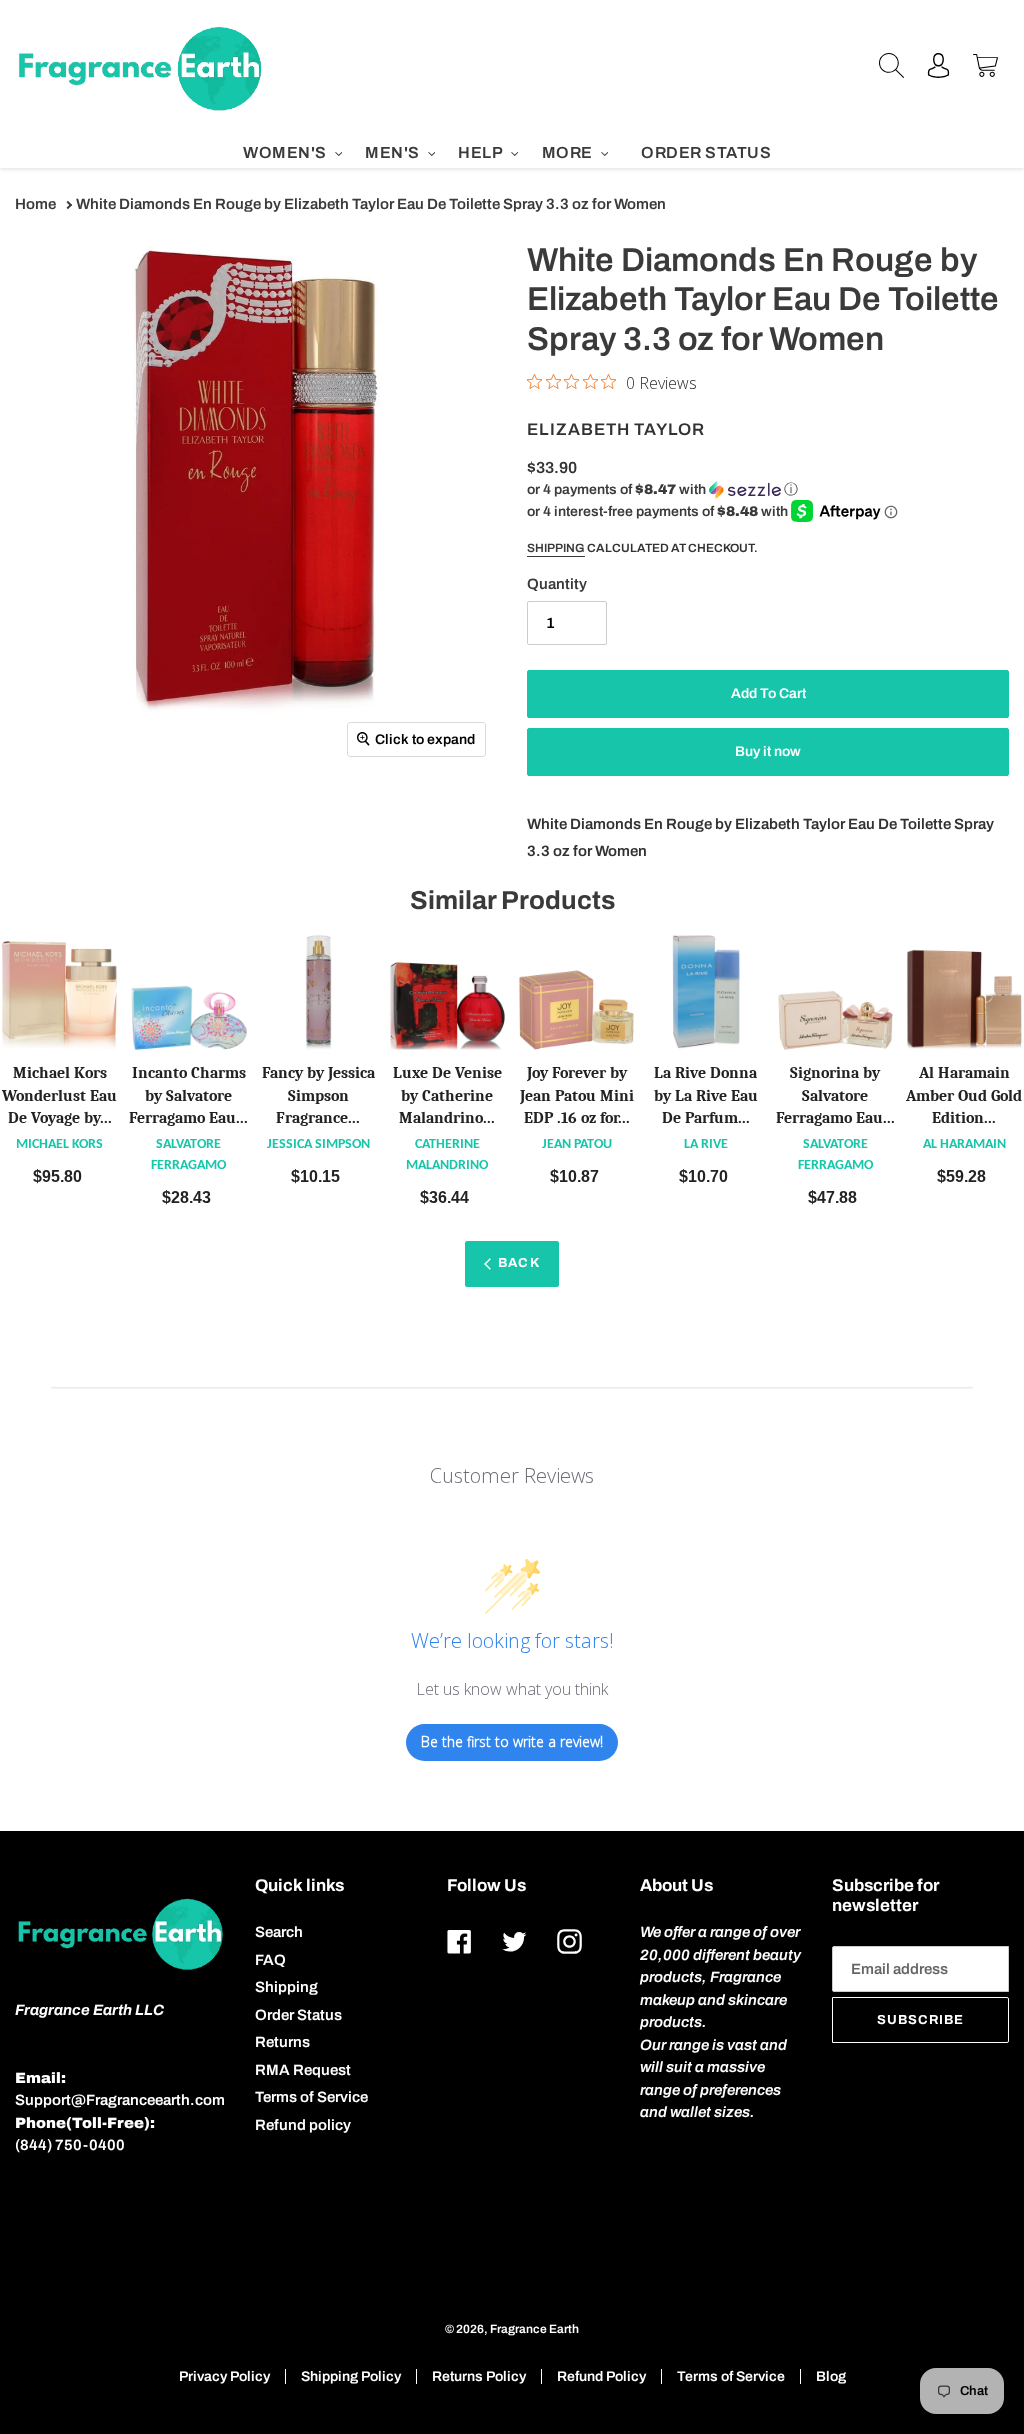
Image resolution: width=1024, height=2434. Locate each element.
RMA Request (303, 2070)
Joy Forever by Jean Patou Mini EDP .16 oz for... (577, 1096)
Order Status (298, 2015)
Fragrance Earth (534, 2329)
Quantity (557, 584)
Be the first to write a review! (512, 1741)
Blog (831, 2376)
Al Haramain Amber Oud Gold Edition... (964, 1096)
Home (35, 204)
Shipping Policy (351, 2376)
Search (279, 1932)
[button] (662, 490)
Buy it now (768, 751)
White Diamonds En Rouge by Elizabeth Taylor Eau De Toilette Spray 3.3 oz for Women (371, 204)
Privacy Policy (224, 2376)
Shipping (556, 548)
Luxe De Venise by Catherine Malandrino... (447, 1096)
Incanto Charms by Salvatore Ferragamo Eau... (188, 1096)
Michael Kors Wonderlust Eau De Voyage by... (59, 1096)
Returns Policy (479, 2376)
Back (518, 1263)
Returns (282, 2042)
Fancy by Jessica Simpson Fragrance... (318, 1096)
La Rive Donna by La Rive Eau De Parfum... (706, 1096)
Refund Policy (601, 2376)
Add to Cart (60, 1175)
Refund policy (303, 2125)
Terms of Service (311, 2097)
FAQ (270, 1960)
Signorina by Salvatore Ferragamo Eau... (835, 1096)
